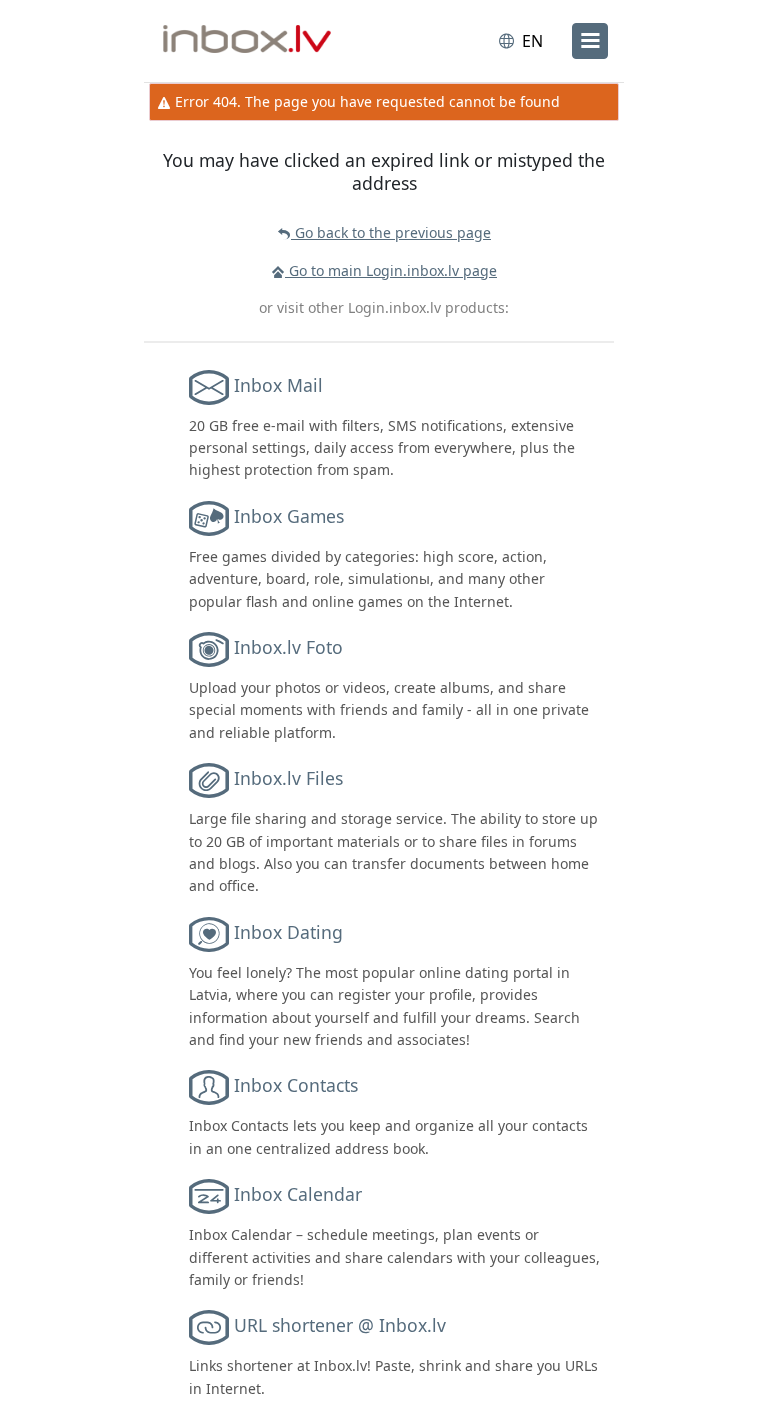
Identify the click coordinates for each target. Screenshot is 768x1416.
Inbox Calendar (298, 1194)
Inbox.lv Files (288, 778)
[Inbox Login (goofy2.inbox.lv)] (247, 41)
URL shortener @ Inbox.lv (340, 1325)
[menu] (590, 41)
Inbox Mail (278, 384)
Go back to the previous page (391, 232)
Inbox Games (289, 515)
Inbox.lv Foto (288, 647)
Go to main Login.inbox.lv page (391, 270)
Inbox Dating (288, 932)
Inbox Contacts (296, 1085)
